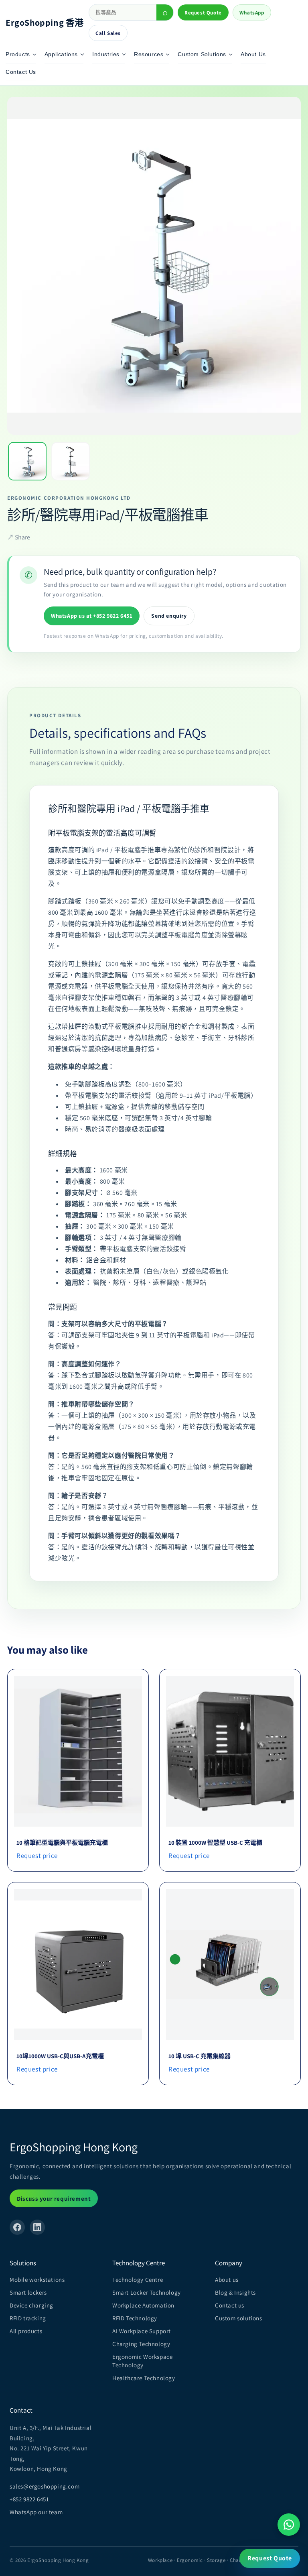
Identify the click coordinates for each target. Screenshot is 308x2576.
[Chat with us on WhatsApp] (289, 2525)
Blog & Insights (235, 2292)
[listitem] (27, 461)
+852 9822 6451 (29, 2499)
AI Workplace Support (142, 2331)
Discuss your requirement (54, 2199)
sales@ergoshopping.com (45, 2486)
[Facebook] (17, 2227)
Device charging (31, 2305)
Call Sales (108, 33)
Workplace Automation (143, 2305)
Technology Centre (138, 2280)
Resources (149, 54)
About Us (253, 54)
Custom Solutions (202, 54)
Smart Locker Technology (147, 2292)
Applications (61, 54)
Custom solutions (239, 2318)
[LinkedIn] (37, 2227)
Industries (106, 54)
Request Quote (203, 13)
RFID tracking (28, 2318)
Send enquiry (169, 616)
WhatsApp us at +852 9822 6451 (92, 616)
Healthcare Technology (144, 2378)
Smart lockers (28, 2292)
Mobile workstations (37, 2280)
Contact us (230, 2305)
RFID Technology (135, 2318)
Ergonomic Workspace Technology (142, 2361)
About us (227, 2280)
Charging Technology (141, 2344)
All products (26, 2331)
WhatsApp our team (36, 2512)
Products (18, 54)
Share (19, 537)
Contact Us (21, 72)
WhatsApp (252, 13)
